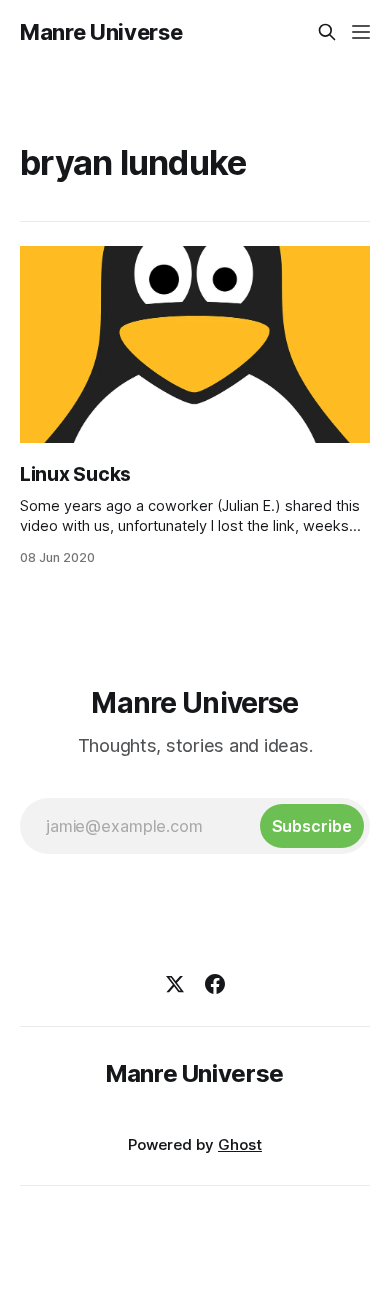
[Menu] (361, 32)
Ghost (240, 1144)
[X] (175, 984)
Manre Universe (101, 32)
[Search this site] (327, 32)
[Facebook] (215, 984)
